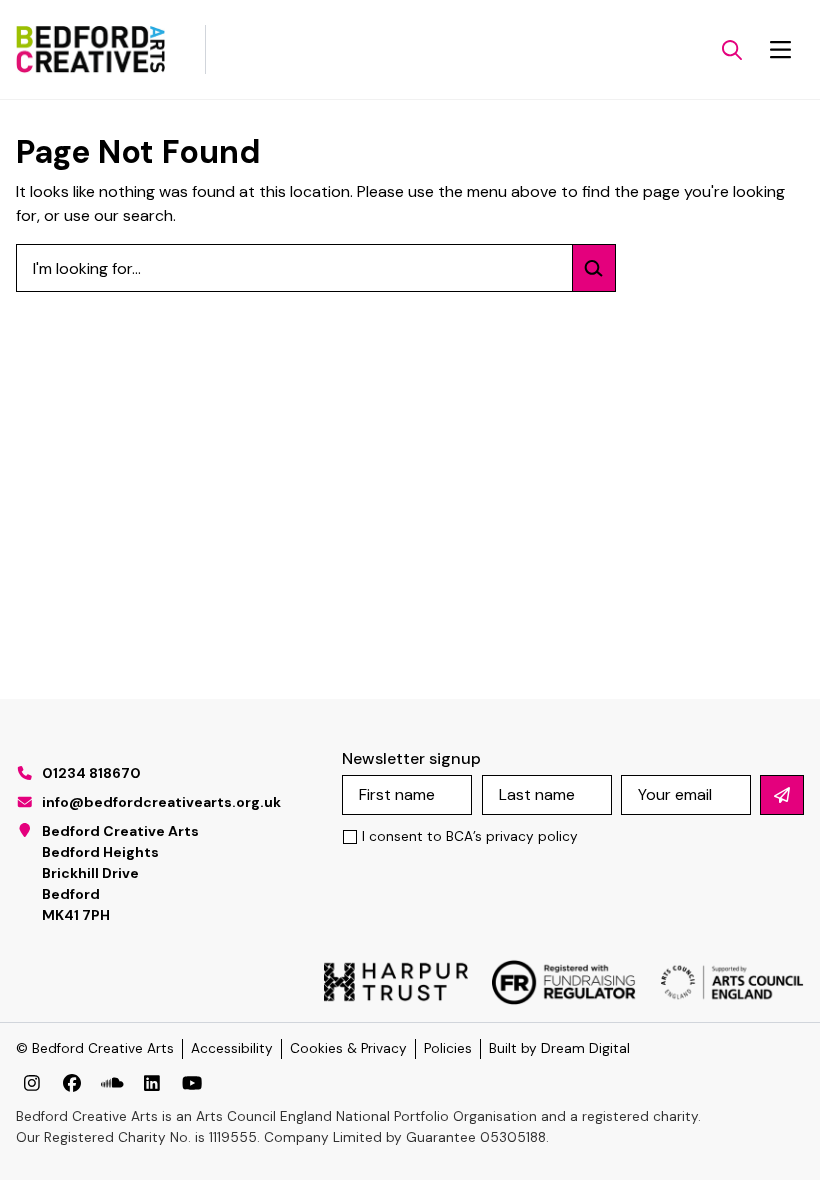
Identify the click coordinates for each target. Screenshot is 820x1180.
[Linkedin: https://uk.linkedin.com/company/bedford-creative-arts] (152, 1083)
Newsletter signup (411, 758)
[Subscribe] (782, 795)
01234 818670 (91, 773)
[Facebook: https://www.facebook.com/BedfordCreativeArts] (72, 1083)
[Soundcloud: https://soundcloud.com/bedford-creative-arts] (112, 1083)
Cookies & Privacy (348, 1048)
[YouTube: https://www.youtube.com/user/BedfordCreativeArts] (192, 1083)
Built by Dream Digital (559, 1048)
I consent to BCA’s (470, 836)
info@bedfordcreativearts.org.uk (161, 802)
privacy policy (532, 836)
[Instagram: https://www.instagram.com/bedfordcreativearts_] (32, 1083)
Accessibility (232, 1048)
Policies (448, 1048)
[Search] (594, 268)
